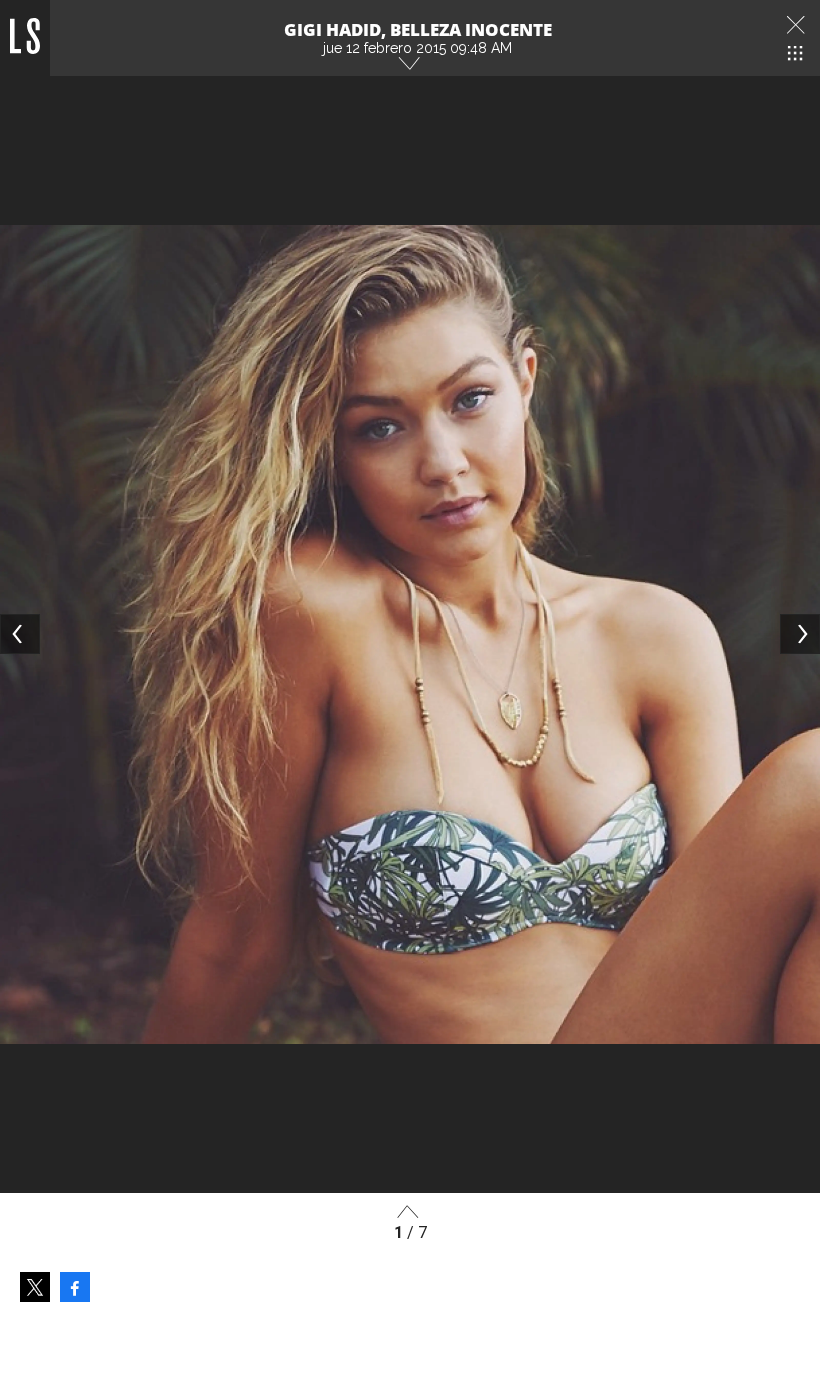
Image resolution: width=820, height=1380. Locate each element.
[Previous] (20, 634)
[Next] (800, 634)
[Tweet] (35, 1287)
